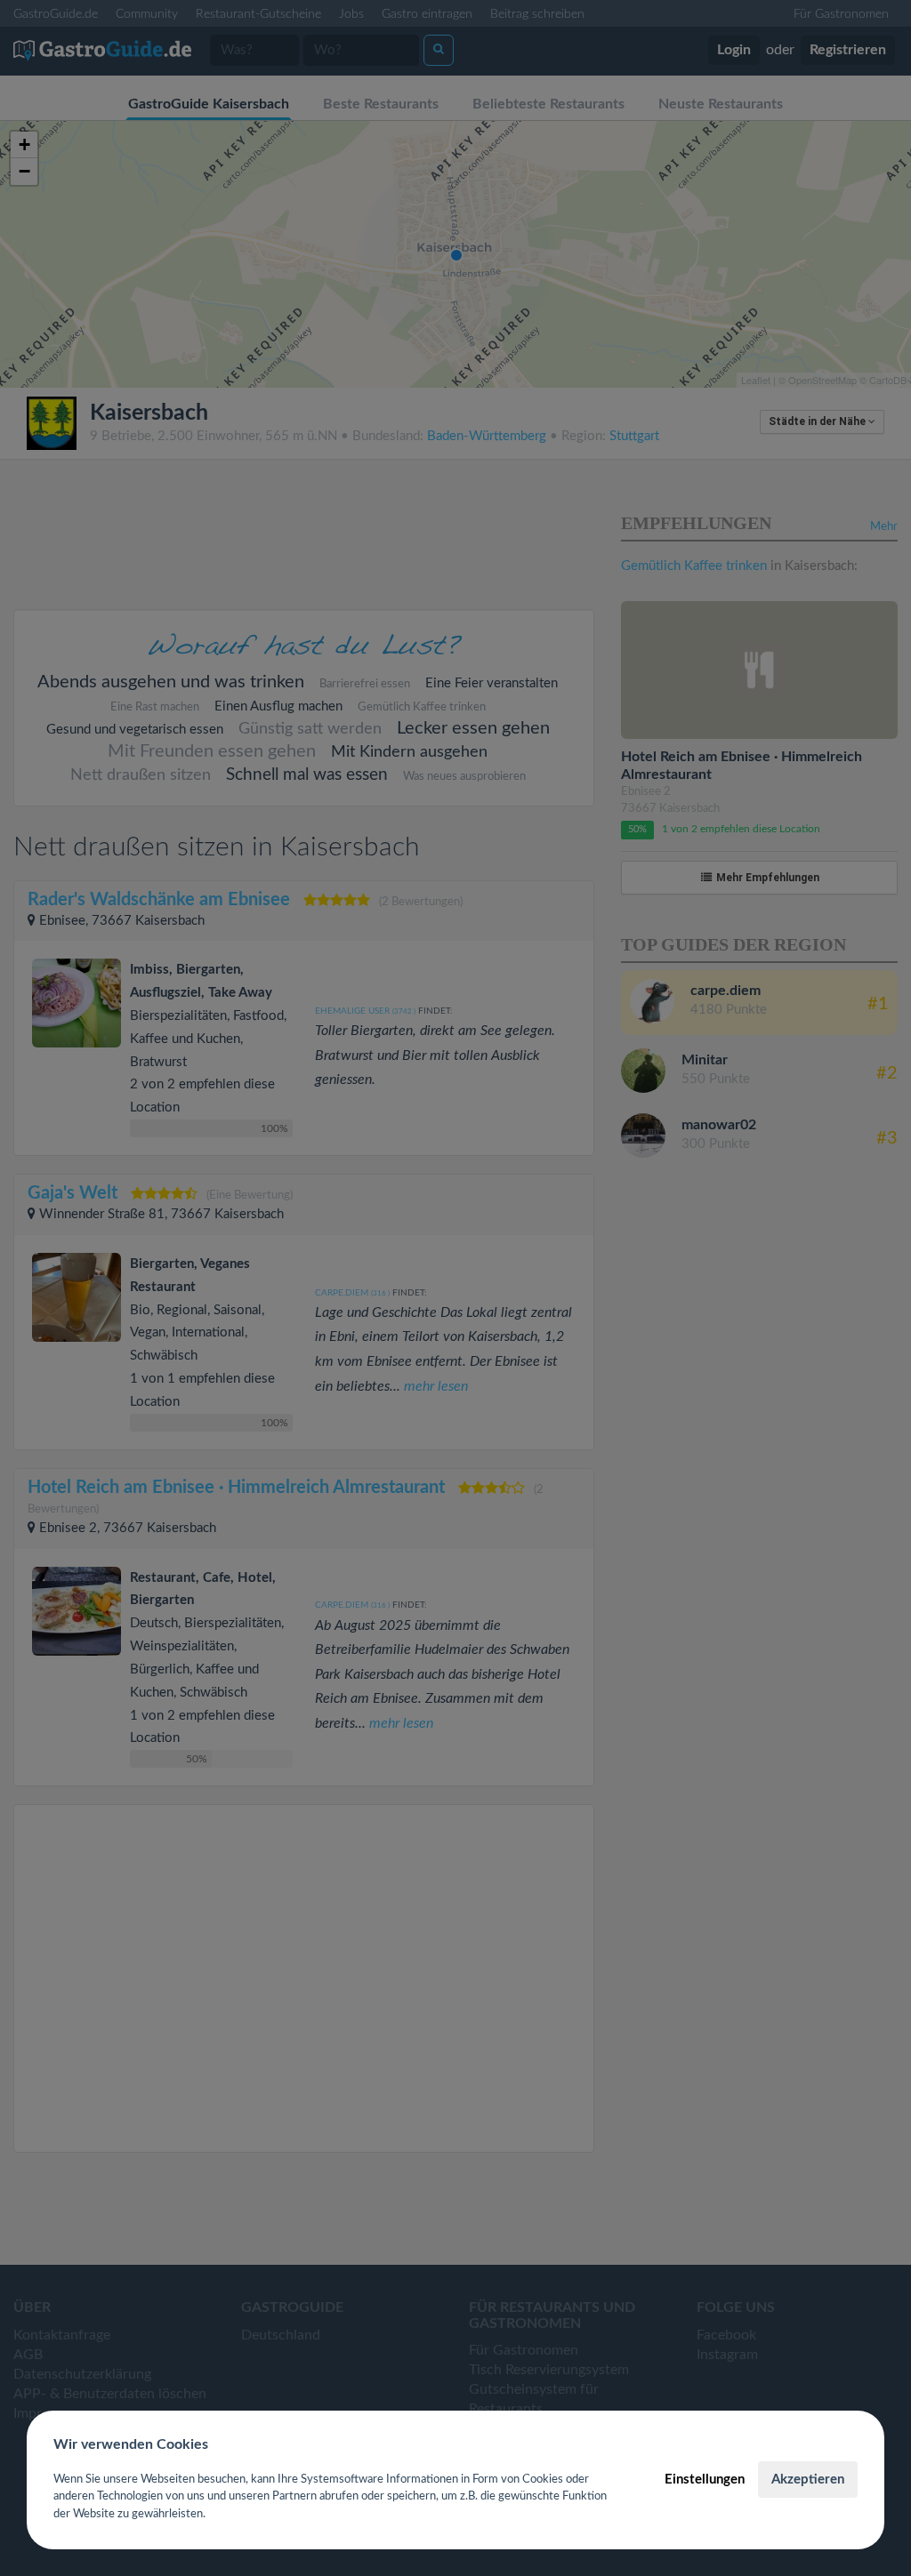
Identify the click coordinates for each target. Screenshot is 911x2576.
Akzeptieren (808, 2480)
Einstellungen (705, 2480)
